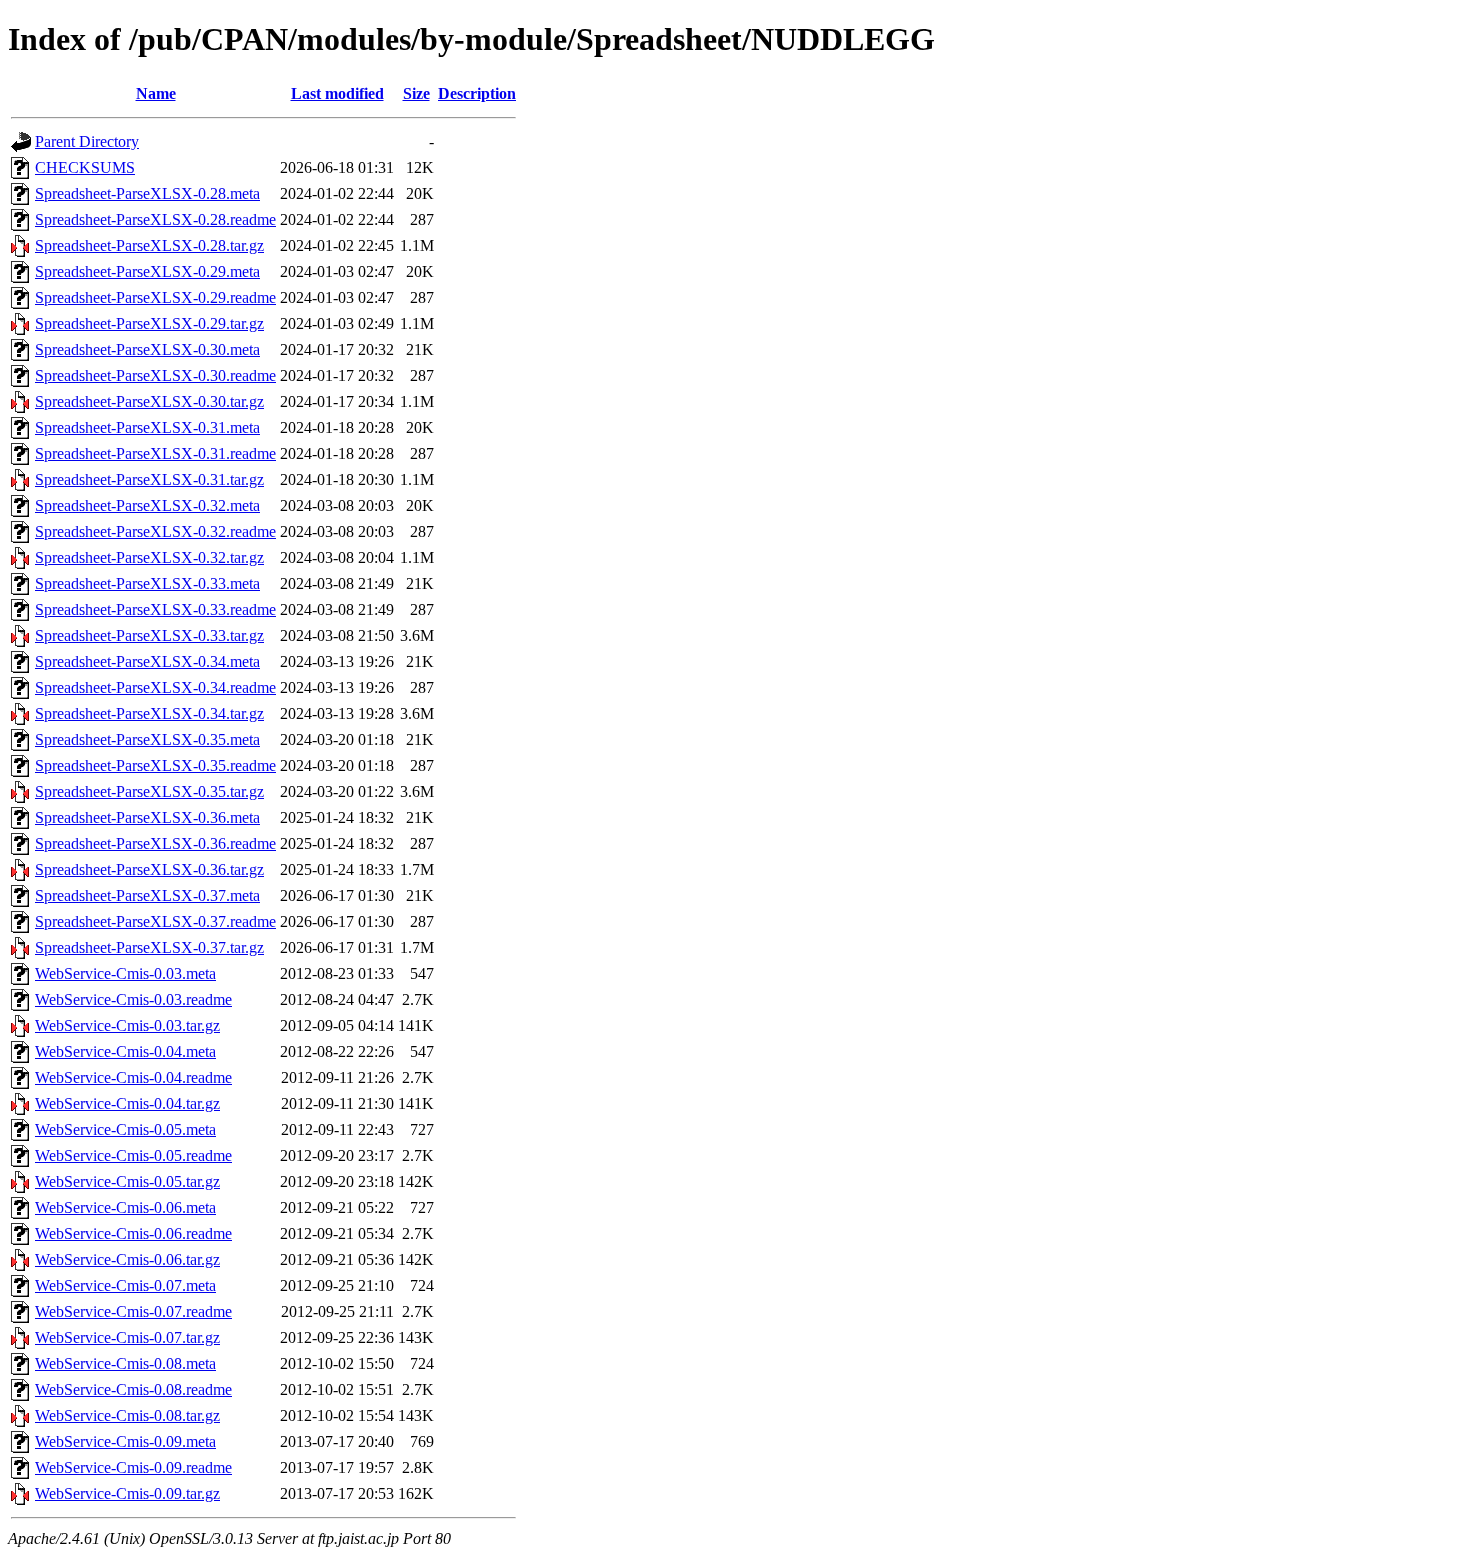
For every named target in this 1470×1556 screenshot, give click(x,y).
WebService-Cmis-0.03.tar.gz (127, 1025)
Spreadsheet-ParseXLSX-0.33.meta (147, 583)
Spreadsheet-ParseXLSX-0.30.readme (155, 375)
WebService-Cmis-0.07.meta (125, 1285)
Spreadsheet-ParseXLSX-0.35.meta (147, 739)
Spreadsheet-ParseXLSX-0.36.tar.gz (149, 869)
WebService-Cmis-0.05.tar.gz (127, 1181)
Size (416, 93)
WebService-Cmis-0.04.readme (133, 1077)
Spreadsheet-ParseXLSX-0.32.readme (155, 531)
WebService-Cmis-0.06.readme (133, 1233)
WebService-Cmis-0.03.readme (133, 999)
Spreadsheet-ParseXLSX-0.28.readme (155, 219)
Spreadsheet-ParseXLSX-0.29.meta (147, 271)
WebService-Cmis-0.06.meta (125, 1207)
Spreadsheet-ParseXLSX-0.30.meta (147, 349)
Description (477, 93)
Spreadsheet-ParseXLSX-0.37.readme (155, 921)
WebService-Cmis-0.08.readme (133, 1389)
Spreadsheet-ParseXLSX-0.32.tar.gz (149, 557)
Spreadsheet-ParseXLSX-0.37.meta (147, 895)
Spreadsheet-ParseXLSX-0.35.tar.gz (149, 791)
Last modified (337, 93)
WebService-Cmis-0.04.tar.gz (127, 1103)
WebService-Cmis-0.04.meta (125, 1051)
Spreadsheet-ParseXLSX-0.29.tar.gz (149, 323)
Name (156, 93)
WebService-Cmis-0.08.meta (125, 1363)
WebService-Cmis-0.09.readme (133, 1467)
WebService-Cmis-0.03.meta (125, 973)
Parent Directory (87, 141)
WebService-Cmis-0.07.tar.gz (127, 1337)
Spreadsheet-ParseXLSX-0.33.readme (155, 609)
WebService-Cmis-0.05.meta (125, 1129)
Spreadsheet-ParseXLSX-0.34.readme (155, 687)
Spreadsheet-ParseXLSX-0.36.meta (147, 817)
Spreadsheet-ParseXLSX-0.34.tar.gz (149, 713)
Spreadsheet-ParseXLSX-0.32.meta (147, 505)
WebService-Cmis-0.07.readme (133, 1311)
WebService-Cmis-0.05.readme (133, 1155)
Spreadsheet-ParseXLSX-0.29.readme (155, 297)
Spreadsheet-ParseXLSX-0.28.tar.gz (149, 245)
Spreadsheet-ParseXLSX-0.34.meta (147, 661)
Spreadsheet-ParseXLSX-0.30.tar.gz (149, 401)
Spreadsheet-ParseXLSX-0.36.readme (155, 843)
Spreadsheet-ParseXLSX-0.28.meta (147, 193)
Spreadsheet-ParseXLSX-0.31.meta (147, 427)
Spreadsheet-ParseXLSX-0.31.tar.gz (149, 479)
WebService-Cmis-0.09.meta (125, 1441)
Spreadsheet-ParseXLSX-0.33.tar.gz (149, 635)
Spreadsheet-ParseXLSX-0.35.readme (155, 765)
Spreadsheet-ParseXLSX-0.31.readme (155, 453)
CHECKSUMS (85, 167)
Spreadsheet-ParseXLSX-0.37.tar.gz (149, 947)
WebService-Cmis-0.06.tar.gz (127, 1259)
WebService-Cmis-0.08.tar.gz (127, 1415)
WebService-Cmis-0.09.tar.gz (127, 1493)
